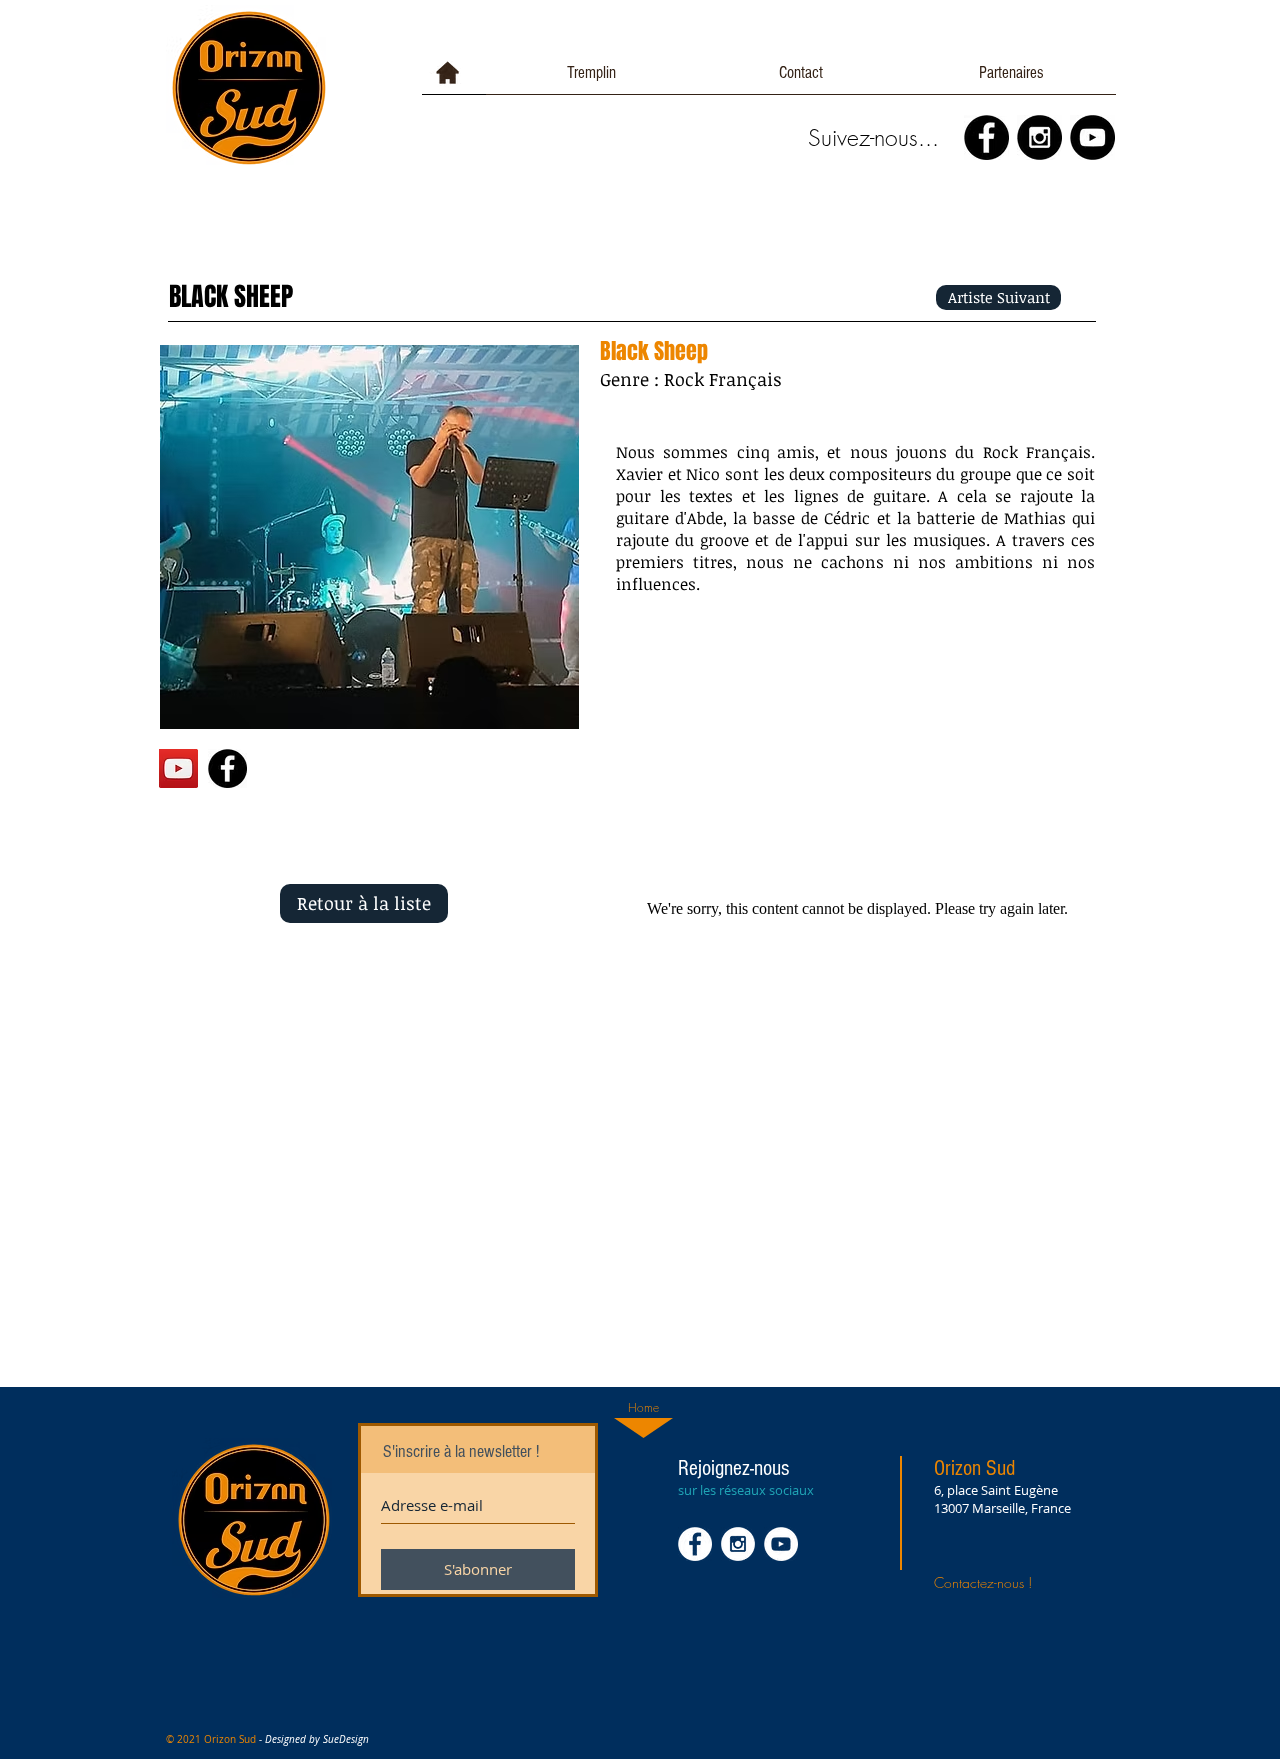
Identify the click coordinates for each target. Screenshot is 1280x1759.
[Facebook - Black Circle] (986, 137)
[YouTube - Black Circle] (1092, 137)
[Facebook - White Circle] (695, 1544)
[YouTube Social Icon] (178, 768)
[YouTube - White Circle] (781, 1544)
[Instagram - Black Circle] (1039, 137)
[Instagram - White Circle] (738, 1544)
